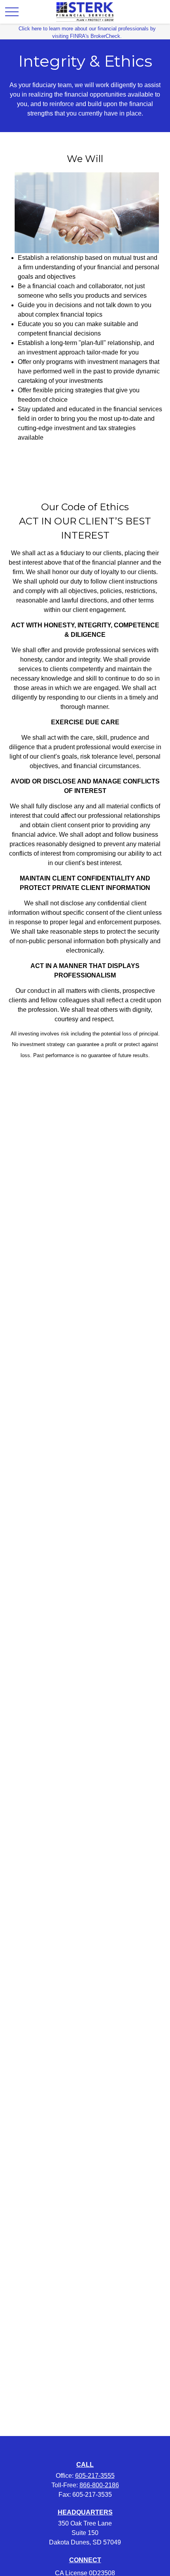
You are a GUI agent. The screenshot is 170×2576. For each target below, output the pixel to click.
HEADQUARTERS (85, 2512)
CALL (85, 2465)
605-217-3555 (95, 2476)
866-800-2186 (99, 2485)
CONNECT (85, 2560)
